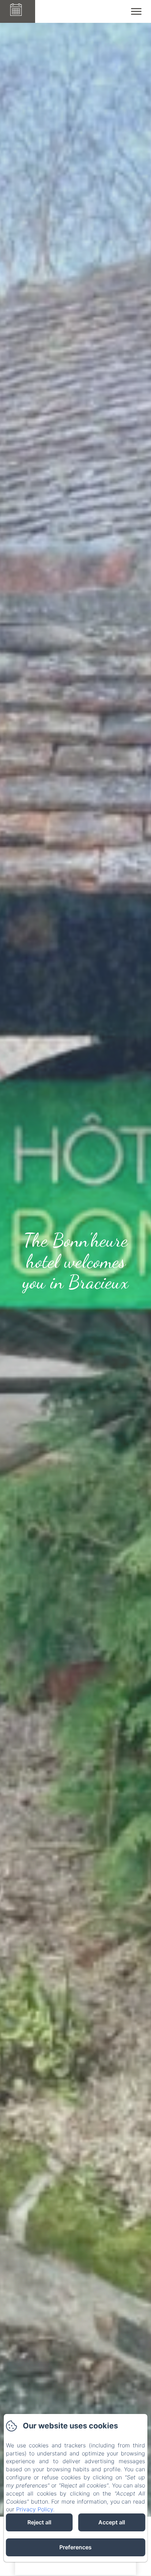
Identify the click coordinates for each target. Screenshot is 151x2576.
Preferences (75, 2547)
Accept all (112, 2522)
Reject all (39, 2522)
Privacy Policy (35, 2509)
